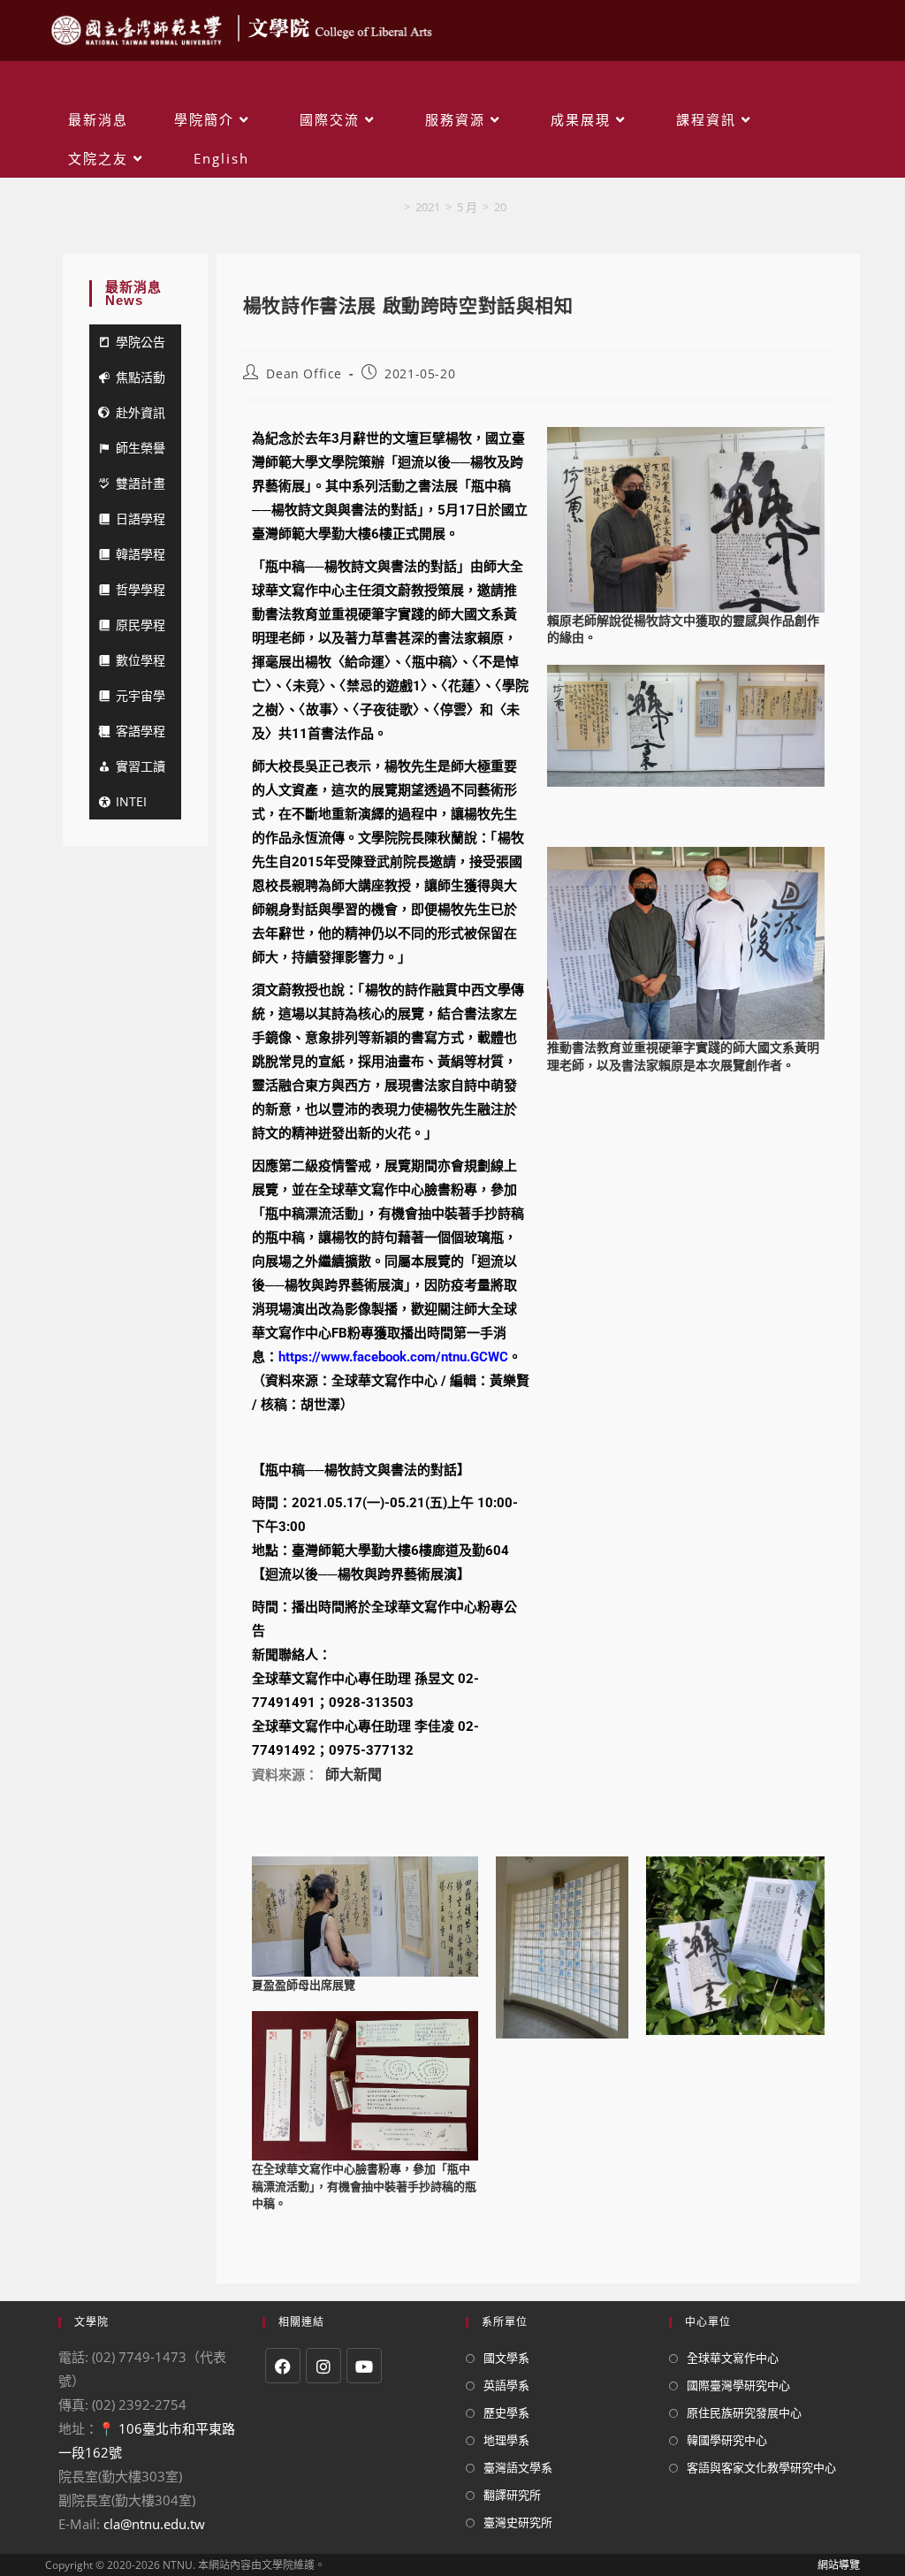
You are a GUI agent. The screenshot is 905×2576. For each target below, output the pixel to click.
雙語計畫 (141, 483)
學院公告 (141, 342)
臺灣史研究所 (518, 2522)
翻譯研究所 (512, 2495)
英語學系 (506, 2385)
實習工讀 (141, 766)
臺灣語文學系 (518, 2467)
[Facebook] (283, 2366)
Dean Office (304, 373)
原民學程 (141, 625)
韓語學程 (141, 554)
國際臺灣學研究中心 (738, 2385)
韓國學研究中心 (727, 2440)
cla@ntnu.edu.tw (154, 2524)
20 (500, 207)
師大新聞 (354, 1775)
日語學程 (141, 518)
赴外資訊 (141, 412)
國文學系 (506, 2358)
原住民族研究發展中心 (744, 2412)
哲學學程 (141, 589)
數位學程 (141, 660)
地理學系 (506, 2440)
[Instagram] (323, 2366)
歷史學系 (506, 2412)
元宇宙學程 (132, 700)
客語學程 (141, 731)
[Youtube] (364, 2366)
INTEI (131, 801)
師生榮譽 (141, 448)
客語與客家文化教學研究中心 (761, 2467)
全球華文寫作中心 (733, 2358)
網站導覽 (839, 2565)
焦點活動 (141, 377)
